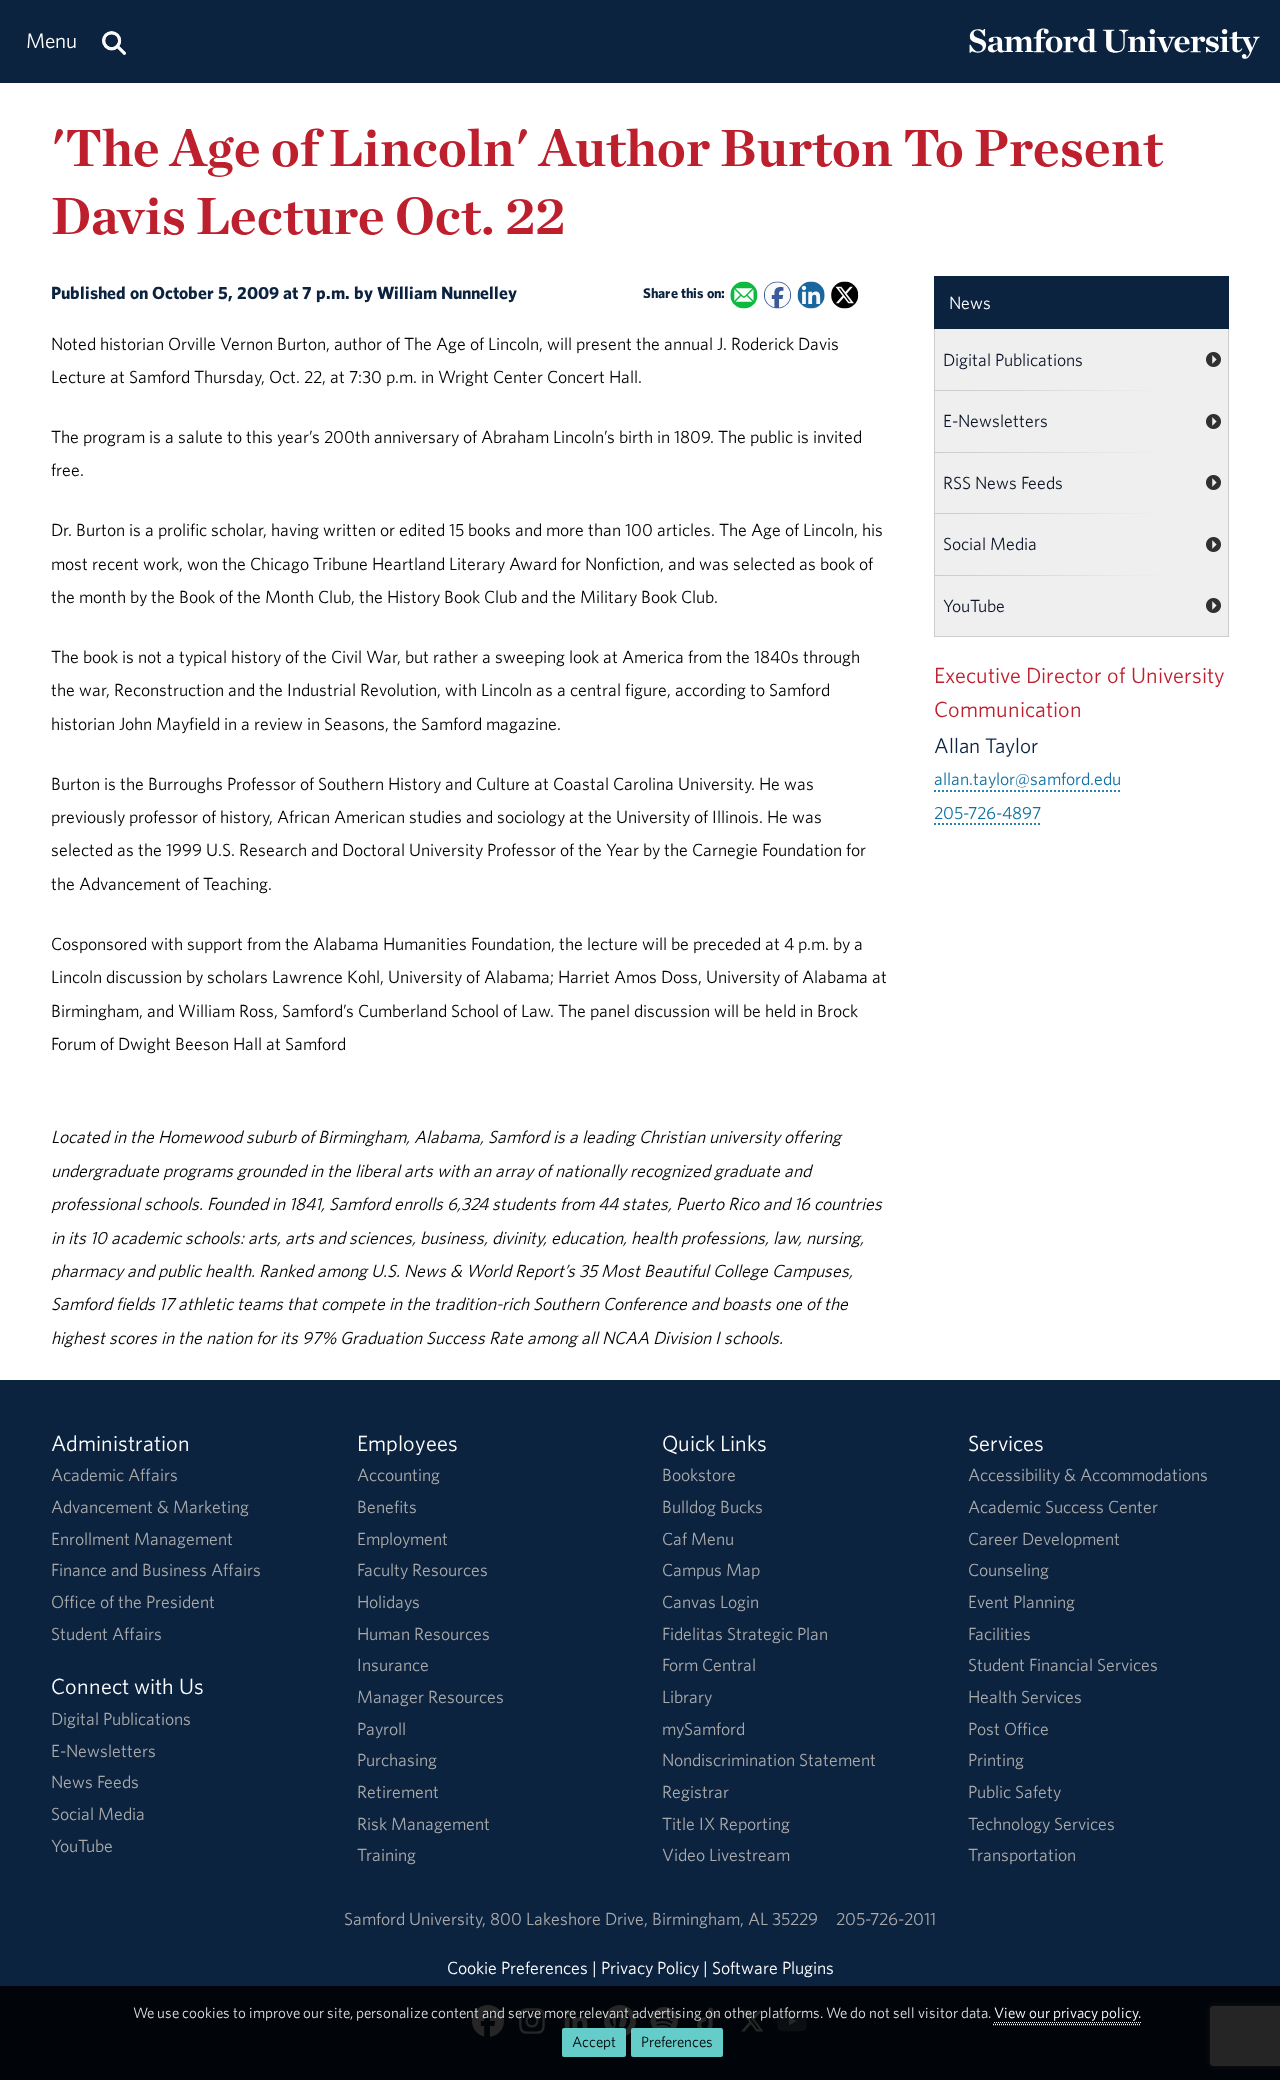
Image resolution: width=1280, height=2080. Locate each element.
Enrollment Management (142, 1538)
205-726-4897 (987, 812)
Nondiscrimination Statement (769, 1759)
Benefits (387, 1506)
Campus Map (711, 1569)
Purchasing (397, 1759)
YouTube (974, 605)
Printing (996, 1759)
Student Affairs (106, 1633)
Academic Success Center (1063, 1506)
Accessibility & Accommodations (1088, 1474)
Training (386, 1854)
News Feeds (95, 1781)
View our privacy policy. (1067, 2012)
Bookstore (699, 1474)
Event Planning (1021, 1601)
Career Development (1044, 1538)
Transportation (1022, 1854)
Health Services (1025, 1696)
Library (687, 1696)
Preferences (677, 2041)
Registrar (695, 1791)
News (970, 302)
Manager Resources (430, 1696)
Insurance (393, 1664)
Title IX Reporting (726, 1823)
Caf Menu (698, 1538)
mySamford (703, 1728)
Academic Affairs (114, 1474)
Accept (594, 2041)
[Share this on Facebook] (777, 294)
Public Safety (1014, 1791)
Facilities (999, 1633)
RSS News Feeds (1003, 482)
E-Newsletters (995, 420)
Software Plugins (773, 1967)
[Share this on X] (844, 294)
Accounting (398, 1474)
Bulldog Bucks (712, 1506)
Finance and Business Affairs (156, 1569)
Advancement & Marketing (150, 1506)
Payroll (381, 1728)
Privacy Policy (650, 1967)
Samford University (417, 1918)
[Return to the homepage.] (1114, 60)
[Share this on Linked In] (811, 294)
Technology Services (1041, 1823)
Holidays (388, 1601)
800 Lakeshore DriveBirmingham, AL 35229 (654, 1918)
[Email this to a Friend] (744, 294)
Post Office (1008, 1728)
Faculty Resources (422, 1569)
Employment (402, 1538)
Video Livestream (726, 1854)
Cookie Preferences (517, 1967)
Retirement (398, 1791)
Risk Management (423, 1823)
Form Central (709, 1664)
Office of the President (133, 1601)
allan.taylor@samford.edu (1027, 778)
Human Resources (423, 1633)
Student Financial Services (1063, 1664)
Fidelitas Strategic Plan (745, 1633)
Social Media (990, 543)
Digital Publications (1013, 359)
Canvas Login (710, 1601)
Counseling (1008, 1569)
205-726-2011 (886, 1918)
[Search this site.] (114, 41)
